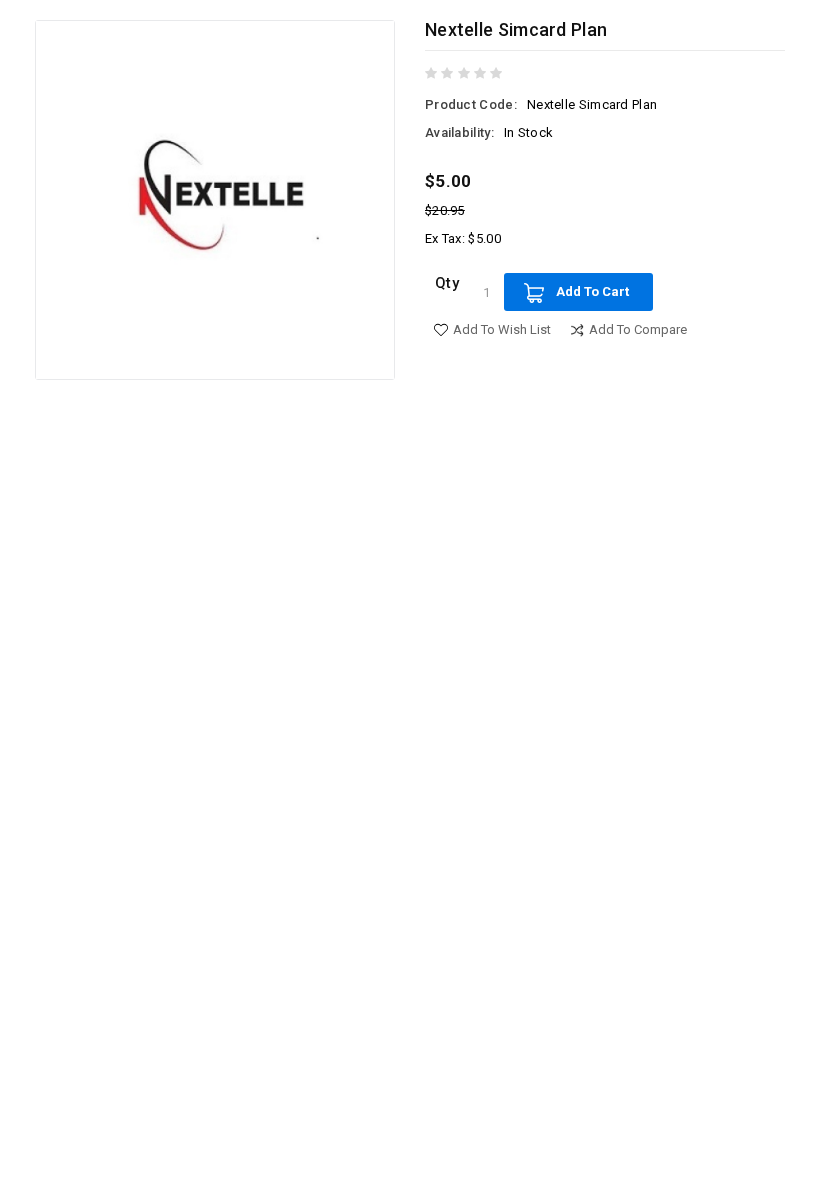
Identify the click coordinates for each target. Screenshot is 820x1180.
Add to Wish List (502, 329)
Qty (447, 283)
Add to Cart (592, 291)
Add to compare (638, 329)
